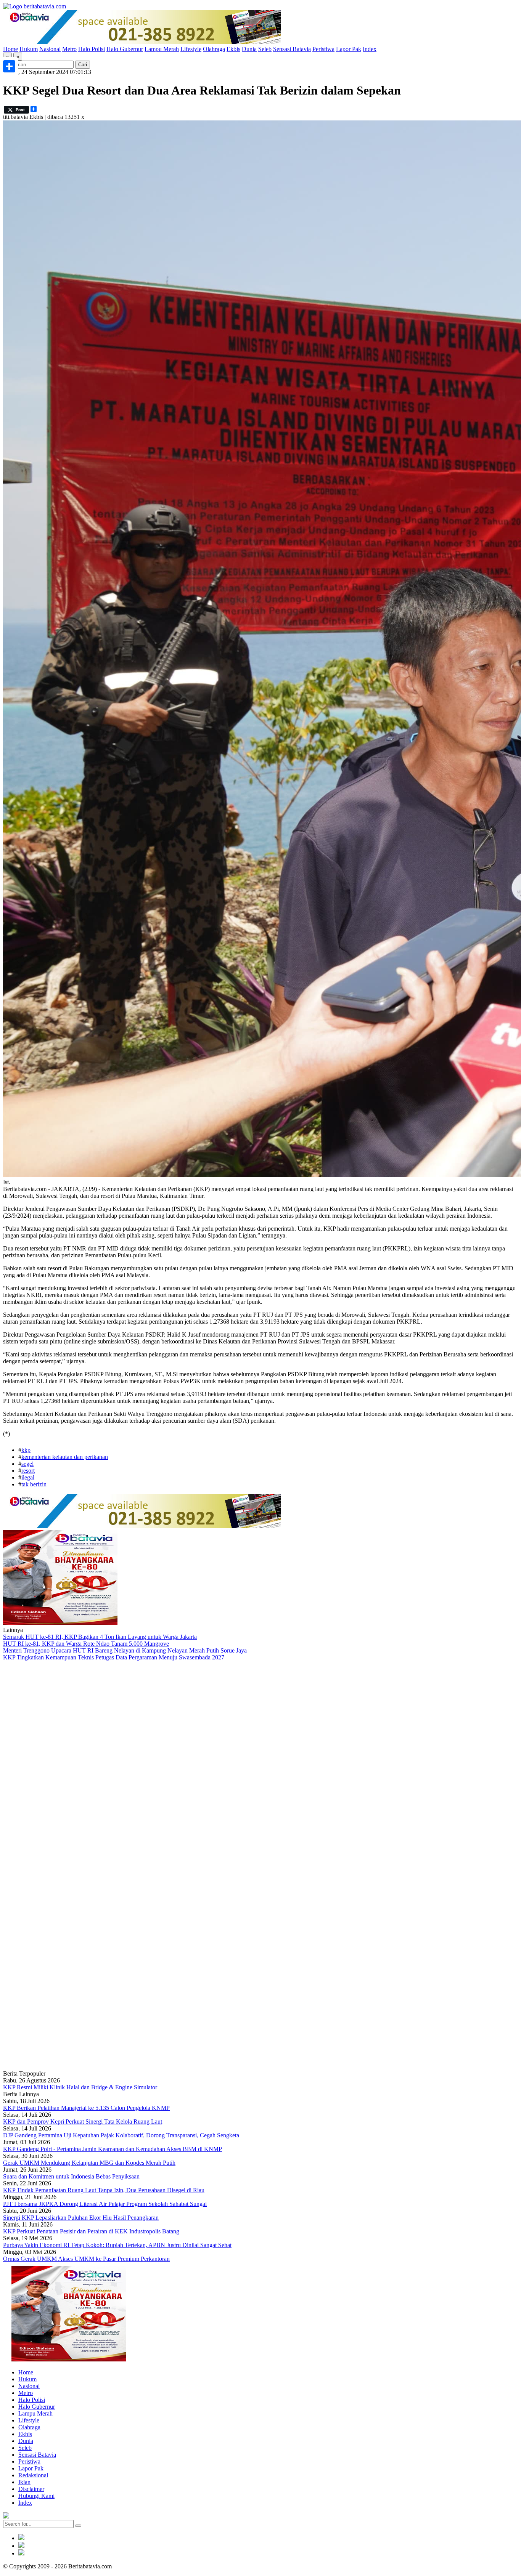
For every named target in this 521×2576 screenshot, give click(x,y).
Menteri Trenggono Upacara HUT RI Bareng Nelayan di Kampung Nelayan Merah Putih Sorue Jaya (125, 1650)
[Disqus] (260, 1763)
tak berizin (34, 1484)
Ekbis (233, 49)
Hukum (29, 49)
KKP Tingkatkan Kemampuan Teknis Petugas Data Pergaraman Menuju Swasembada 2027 (114, 1657)
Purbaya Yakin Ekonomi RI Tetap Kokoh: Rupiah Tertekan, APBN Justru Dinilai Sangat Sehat (117, 2245)
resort (28, 1471)
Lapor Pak (349, 49)
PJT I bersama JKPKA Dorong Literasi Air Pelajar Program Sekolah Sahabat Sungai (105, 2204)
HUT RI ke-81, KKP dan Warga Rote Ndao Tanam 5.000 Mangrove (86, 1644)
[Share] (9, 66)
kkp (26, 1450)
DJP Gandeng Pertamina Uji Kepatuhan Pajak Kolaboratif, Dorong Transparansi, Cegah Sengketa (121, 2135)
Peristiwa (323, 49)
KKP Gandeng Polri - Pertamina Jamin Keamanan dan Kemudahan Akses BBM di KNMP (113, 2149)
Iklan (24, 2482)
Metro (69, 49)
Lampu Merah (162, 49)
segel (27, 1464)
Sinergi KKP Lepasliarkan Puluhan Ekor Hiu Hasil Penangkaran (81, 2218)
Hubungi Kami (36, 2496)
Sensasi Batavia (292, 49)
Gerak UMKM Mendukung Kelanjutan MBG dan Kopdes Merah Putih (89, 2163)
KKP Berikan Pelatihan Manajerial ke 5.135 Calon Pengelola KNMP (86, 2108)
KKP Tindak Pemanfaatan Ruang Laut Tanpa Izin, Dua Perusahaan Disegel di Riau (104, 2190)
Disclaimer (31, 2489)
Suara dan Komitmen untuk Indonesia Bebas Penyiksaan (71, 2176)
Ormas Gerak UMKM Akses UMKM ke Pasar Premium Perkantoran (86, 2259)
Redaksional (33, 2475)
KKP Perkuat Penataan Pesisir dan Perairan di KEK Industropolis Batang (91, 2231)
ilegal (28, 1477)
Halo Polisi (92, 49)
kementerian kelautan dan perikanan (65, 1457)
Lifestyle (191, 49)
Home (10, 49)
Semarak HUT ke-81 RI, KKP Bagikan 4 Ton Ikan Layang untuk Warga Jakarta (100, 1637)
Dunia (249, 49)
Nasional (50, 49)
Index (370, 49)
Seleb (265, 49)
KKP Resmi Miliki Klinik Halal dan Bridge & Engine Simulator (80, 2087)
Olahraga (214, 49)
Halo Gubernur (125, 49)
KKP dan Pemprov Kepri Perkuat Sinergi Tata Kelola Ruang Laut (83, 2122)
